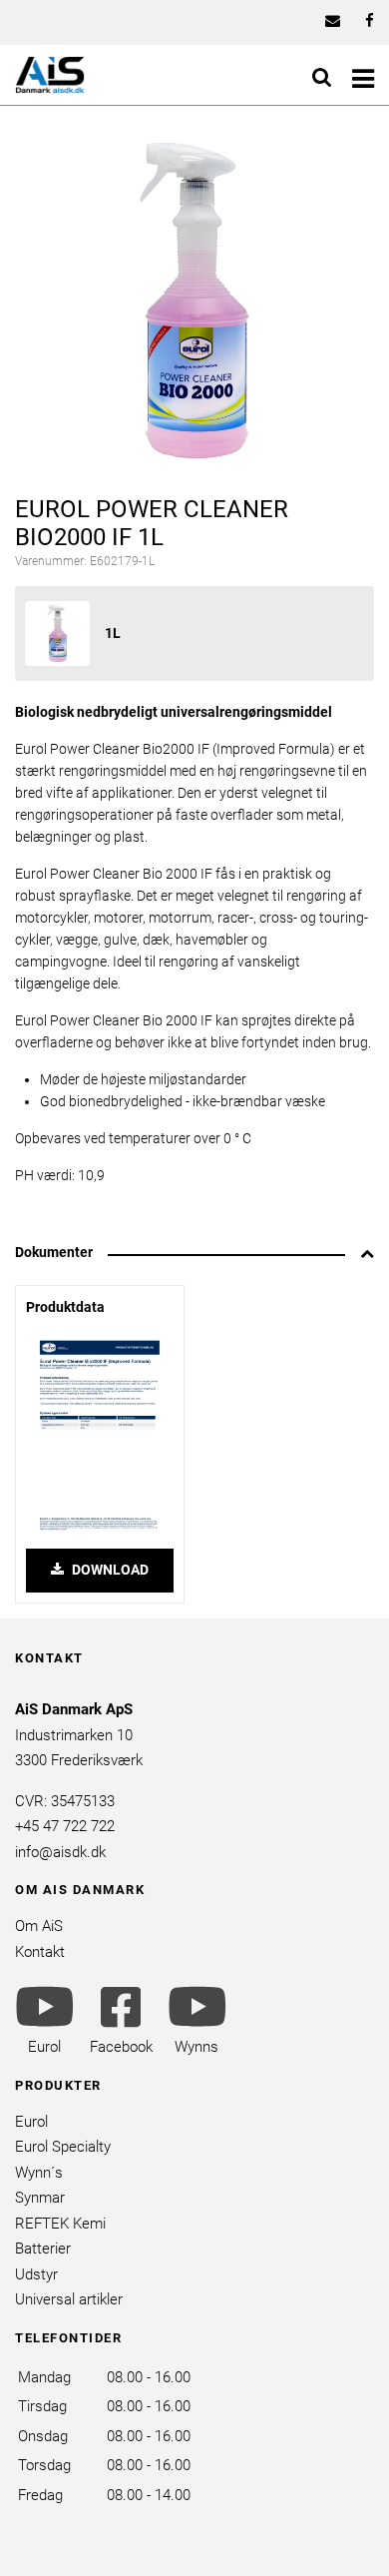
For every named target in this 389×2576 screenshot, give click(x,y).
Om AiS (39, 1926)
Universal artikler (69, 2299)
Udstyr (36, 2274)
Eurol (31, 2122)
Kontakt (40, 1952)
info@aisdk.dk (60, 1852)
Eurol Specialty (63, 2147)
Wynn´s (39, 2173)
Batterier (43, 2249)
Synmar (40, 2198)
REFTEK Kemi (60, 2224)
